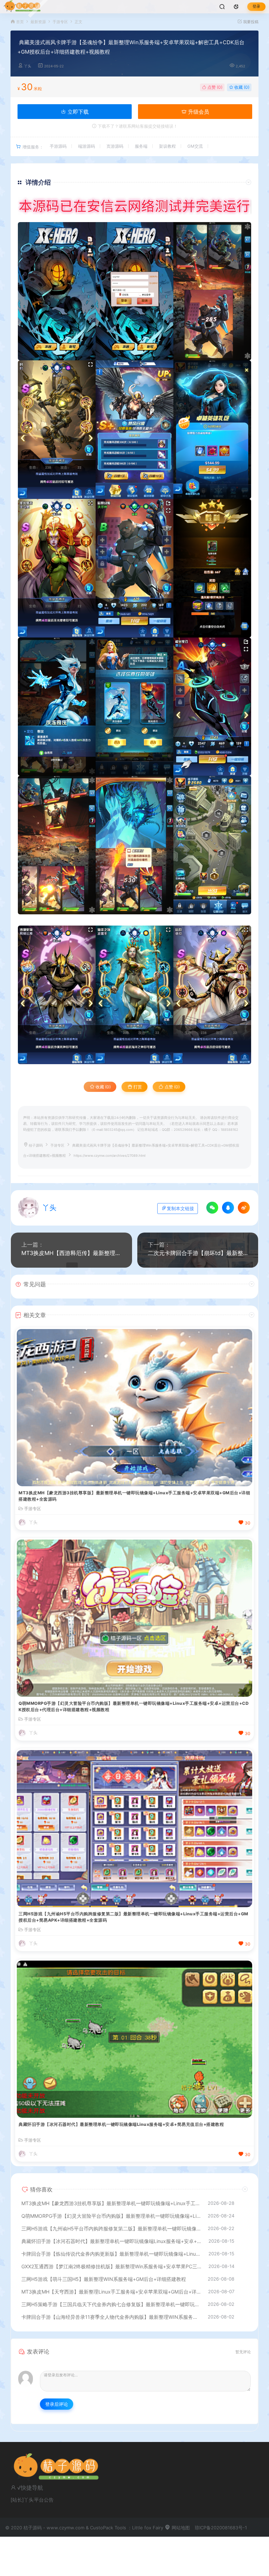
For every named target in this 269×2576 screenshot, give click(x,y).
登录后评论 (57, 2404)
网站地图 (180, 2528)
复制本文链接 (180, 1209)
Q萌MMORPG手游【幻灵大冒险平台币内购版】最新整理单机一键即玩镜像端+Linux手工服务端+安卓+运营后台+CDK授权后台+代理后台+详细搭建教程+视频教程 (134, 1706)
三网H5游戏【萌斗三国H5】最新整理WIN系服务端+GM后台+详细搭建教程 (104, 2279)
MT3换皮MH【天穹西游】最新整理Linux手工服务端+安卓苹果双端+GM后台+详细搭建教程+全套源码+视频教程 (111, 2292)
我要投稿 (250, 22)
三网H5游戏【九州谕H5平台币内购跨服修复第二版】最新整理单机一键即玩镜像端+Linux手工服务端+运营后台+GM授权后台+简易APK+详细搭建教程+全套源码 (133, 1917)
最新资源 (38, 22)
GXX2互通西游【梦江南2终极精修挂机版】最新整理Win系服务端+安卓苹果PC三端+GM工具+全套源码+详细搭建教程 (111, 2266)
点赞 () (214, 87)
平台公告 (44, 2500)
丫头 (28, 66)
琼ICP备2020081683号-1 (221, 2528)
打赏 (137, 1087)
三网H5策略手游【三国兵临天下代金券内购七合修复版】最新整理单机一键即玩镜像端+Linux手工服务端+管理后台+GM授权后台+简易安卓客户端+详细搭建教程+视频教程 (111, 2304)
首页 (20, 22)
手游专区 (60, 22)
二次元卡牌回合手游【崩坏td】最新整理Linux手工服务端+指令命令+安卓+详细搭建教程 (198, 1253)
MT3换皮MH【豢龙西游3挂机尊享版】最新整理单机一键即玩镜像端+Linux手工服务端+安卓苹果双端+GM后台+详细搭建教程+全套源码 (134, 1496)
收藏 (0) (241, 87)
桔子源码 (36, 1145)
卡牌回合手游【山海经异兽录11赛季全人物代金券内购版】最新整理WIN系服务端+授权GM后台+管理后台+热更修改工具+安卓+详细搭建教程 (111, 2317)
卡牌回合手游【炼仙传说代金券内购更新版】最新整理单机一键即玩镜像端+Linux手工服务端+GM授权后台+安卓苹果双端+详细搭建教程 (111, 2254)
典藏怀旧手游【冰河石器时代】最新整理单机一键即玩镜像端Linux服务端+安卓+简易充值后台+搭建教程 (121, 2124)
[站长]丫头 (22, 2500)
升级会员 (198, 112)
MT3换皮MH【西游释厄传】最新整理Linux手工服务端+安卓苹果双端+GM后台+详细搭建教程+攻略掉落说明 (71, 1253)
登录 (256, 6)
